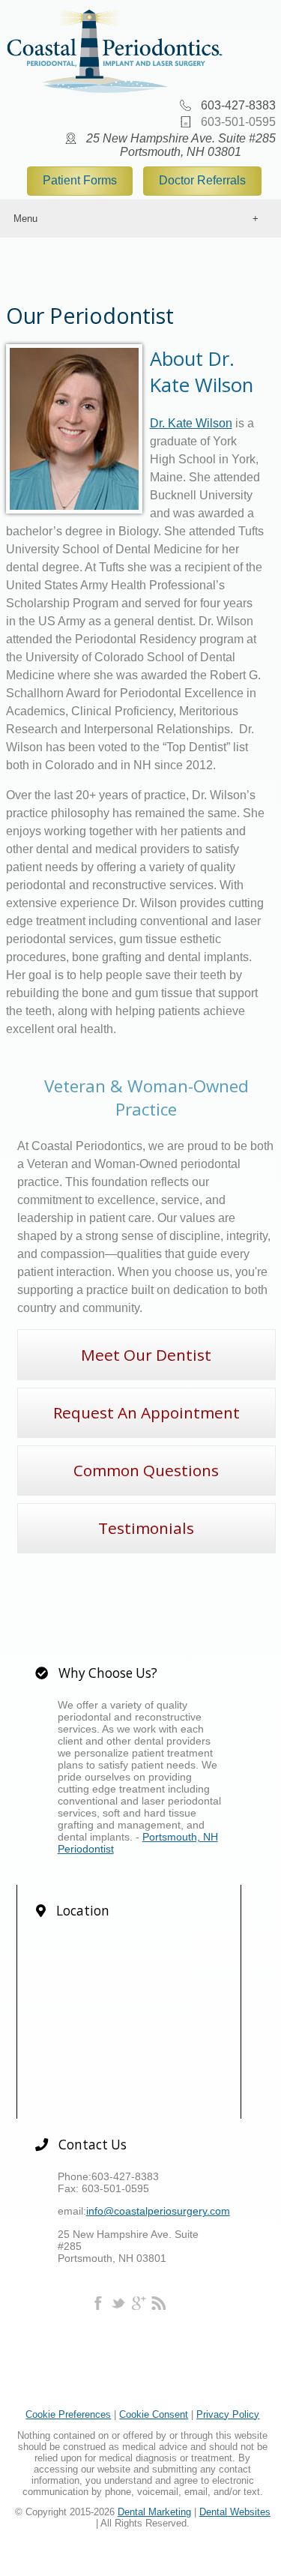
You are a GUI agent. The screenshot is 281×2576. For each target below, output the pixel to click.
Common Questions (146, 1470)
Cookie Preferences (68, 2414)
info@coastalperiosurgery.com (158, 2211)
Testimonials (146, 1528)
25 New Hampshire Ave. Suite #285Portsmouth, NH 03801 (181, 145)
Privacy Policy (228, 2414)
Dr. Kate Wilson (191, 423)
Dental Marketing (154, 2512)
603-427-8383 (238, 105)
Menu (25, 219)
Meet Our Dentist (146, 1355)
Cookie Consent (154, 2414)
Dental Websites (235, 2512)
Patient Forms (80, 180)
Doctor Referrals (202, 180)
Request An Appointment (146, 1412)
